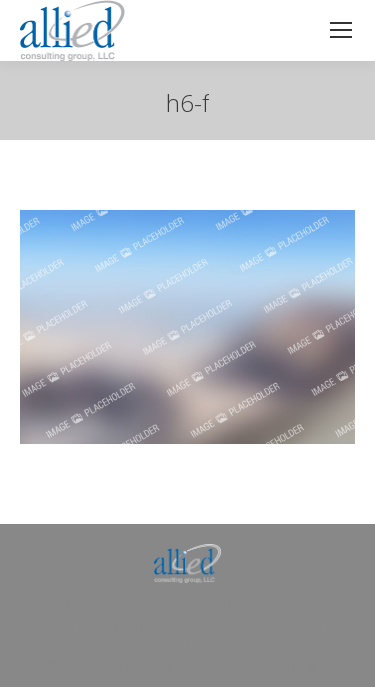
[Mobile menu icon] (341, 30)
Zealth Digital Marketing (259, 666)
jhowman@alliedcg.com (96, 624)
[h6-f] (187, 327)
